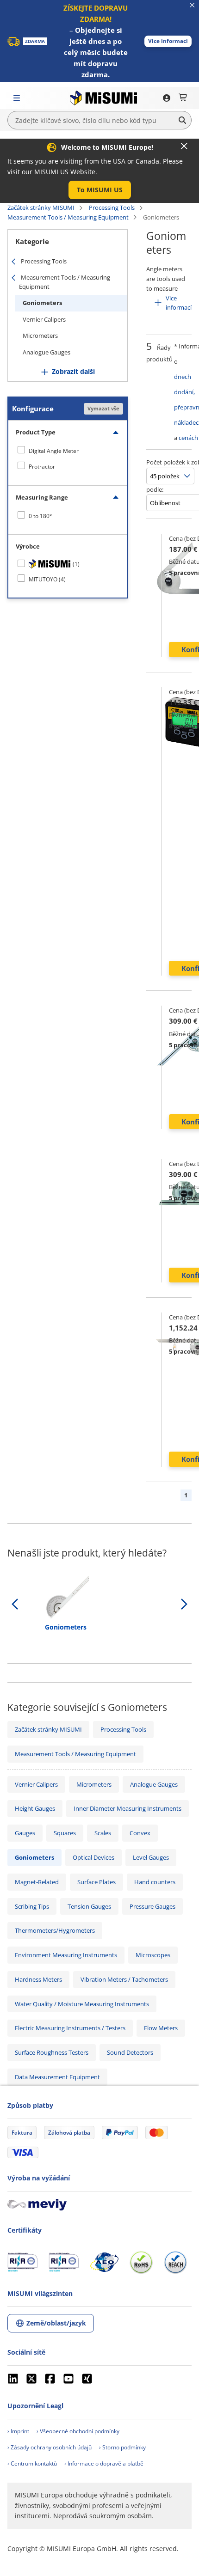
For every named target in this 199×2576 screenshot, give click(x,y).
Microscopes (153, 1955)
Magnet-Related (37, 1882)
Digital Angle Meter (54, 451)
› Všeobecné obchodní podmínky (78, 2431)
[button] (168, 41)
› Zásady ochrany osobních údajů (50, 2447)
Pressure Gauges (152, 1906)
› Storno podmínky (122, 2447)
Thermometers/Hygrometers (55, 1930)
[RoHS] (141, 2262)
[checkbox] (68, 451)
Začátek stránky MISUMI (41, 208)
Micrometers (40, 336)
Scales (103, 1833)
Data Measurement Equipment (57, 2077)
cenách (188, 438)
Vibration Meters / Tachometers (124, 1979)
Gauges (25, 1833)
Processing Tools (112, 208)
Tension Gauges (89, 1906)
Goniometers (42, 303)
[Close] (184, 146)
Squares (65, 1833)
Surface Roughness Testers (52, 2052)
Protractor (42, 467)
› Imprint (18, 2431)
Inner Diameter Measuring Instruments (127, 1808)
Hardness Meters (38, 1979)
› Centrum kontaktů (32, 2463)
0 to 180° (40, 516)
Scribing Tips (32, 1906)
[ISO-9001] (22, 2262)
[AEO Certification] (104, 2262)
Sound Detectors (130, 2052)
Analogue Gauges (47, 352)
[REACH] (175, 2262)
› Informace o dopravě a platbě (104, 2463)
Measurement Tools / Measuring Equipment (68, 217)
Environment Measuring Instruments (66, 1955)
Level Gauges (151, 1857)
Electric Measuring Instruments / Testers (70, 2028)
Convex (140, 1833)
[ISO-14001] (64, 2262)
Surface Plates (96, 1882)
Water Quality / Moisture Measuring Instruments (82, 2004)
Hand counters (155, 1882)
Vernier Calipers (44, 319)
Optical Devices (93, 1857)
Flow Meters (161, 2028)
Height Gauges (35, 1808)
